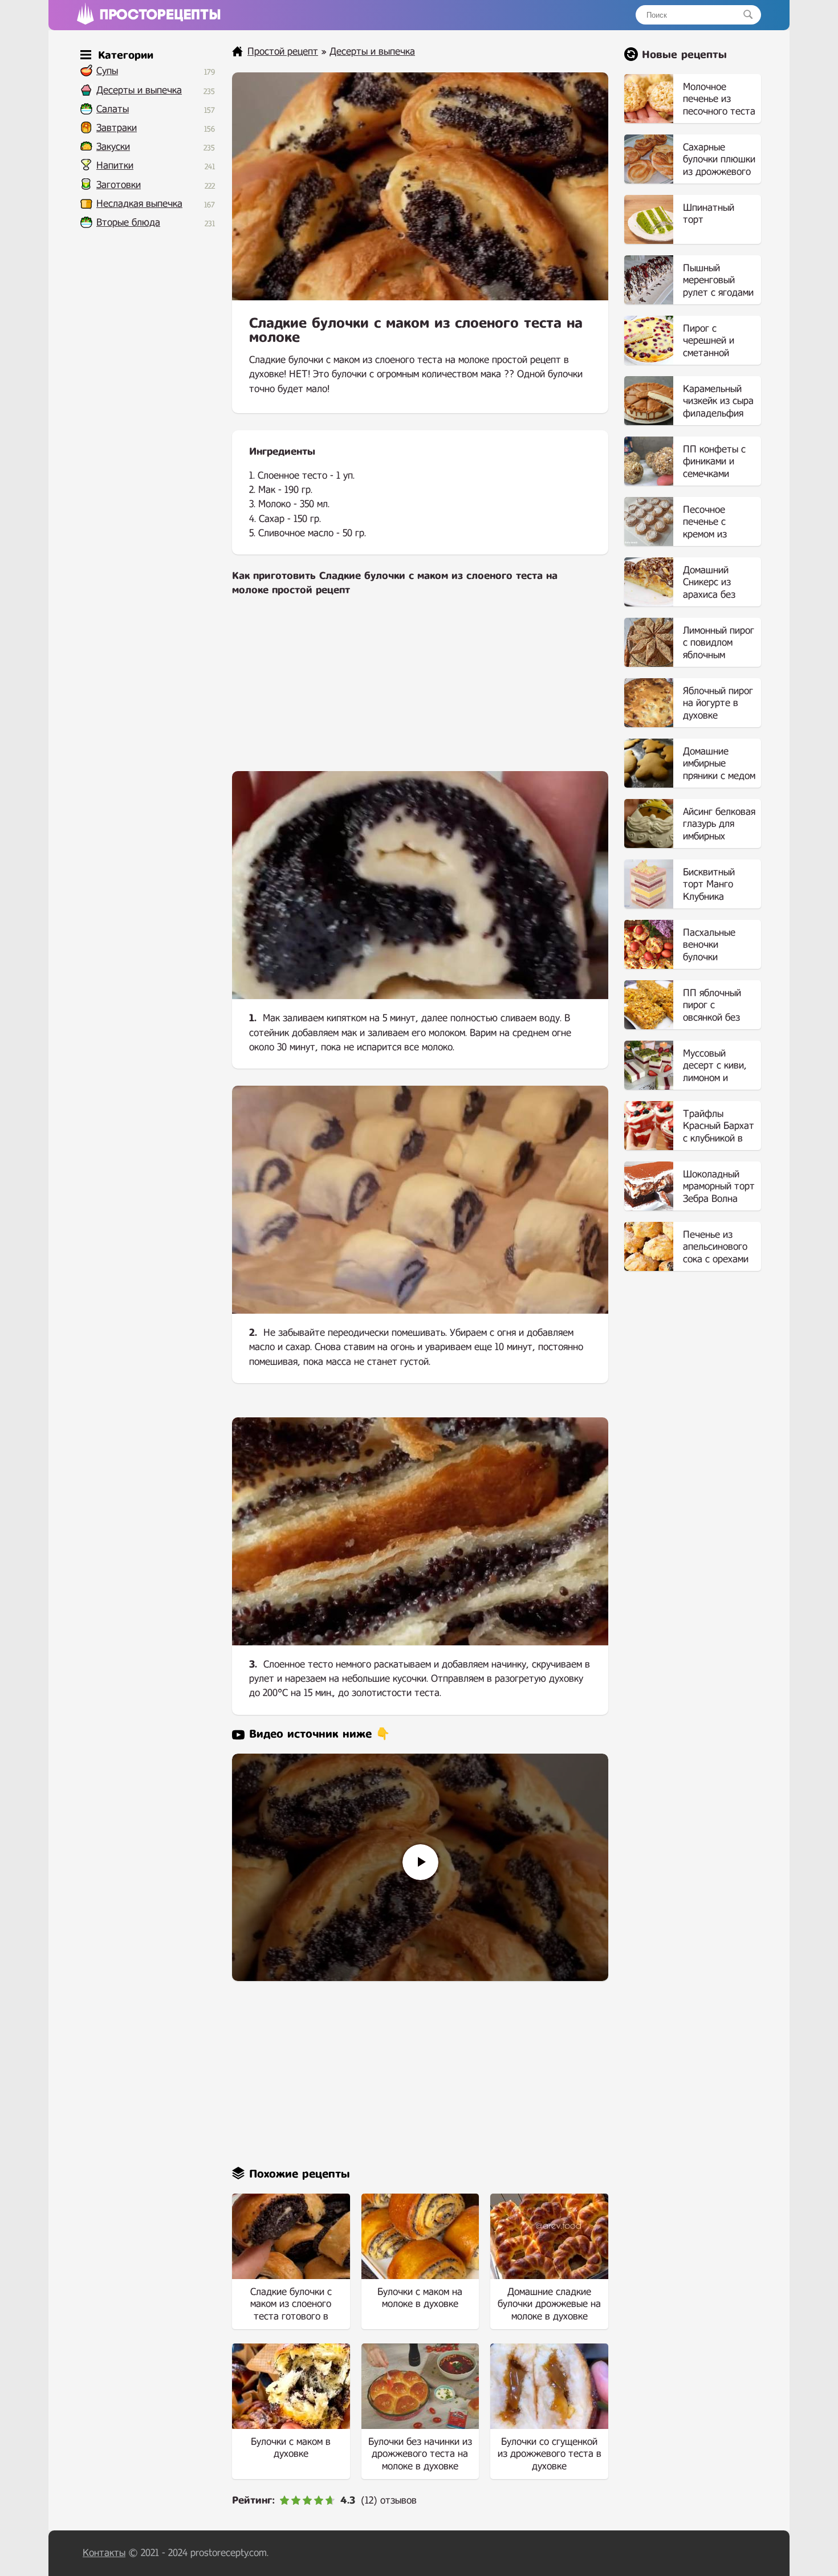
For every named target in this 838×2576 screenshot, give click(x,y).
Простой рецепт (283, 52)
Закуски (113, 147)
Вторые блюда (128, 223)
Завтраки (117, 128)
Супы (107, 71)
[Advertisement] (420, 691)
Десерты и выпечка (139, 90)
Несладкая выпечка (139, 204)
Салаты (113, 109)
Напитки (115, 166)
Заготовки (119, 185)
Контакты (104, 2553)
